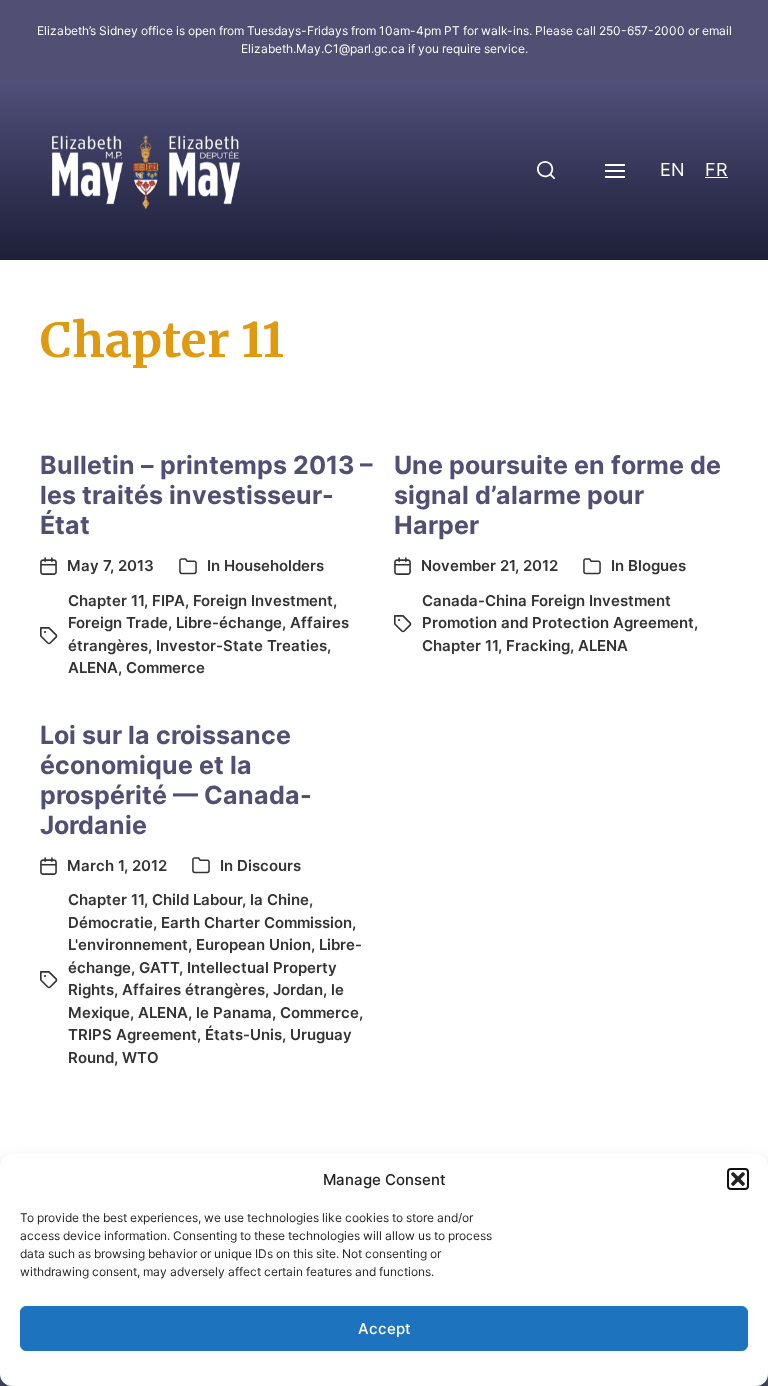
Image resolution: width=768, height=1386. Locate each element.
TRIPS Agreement (132, 1034)
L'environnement (128, 944)
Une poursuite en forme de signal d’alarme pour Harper (557, 495)
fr (716, 169)
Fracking (538, 645)
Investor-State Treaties (241, 645)
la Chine (279, 899)
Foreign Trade (118, 622)
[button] (738, 1179)
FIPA (168, 600)
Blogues (657, 565)
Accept (384, 1328)
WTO (140, 1057)
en (672, 169)
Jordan (298, 989)
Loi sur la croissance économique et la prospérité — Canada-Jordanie (176, 780)
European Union (253, 944)
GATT (159, 967)
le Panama (234, 1012)
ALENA (93, 667)
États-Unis (243, 1034)
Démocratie (110, 922)
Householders (274, 565)
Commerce (165, 667)
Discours (269, 865)
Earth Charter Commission (256, 922)
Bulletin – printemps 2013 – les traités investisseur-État (206, 495)
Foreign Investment (263, 600)
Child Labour (197, 899)
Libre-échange (229, 622)
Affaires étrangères (193, 989)
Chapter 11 (106, 600)
